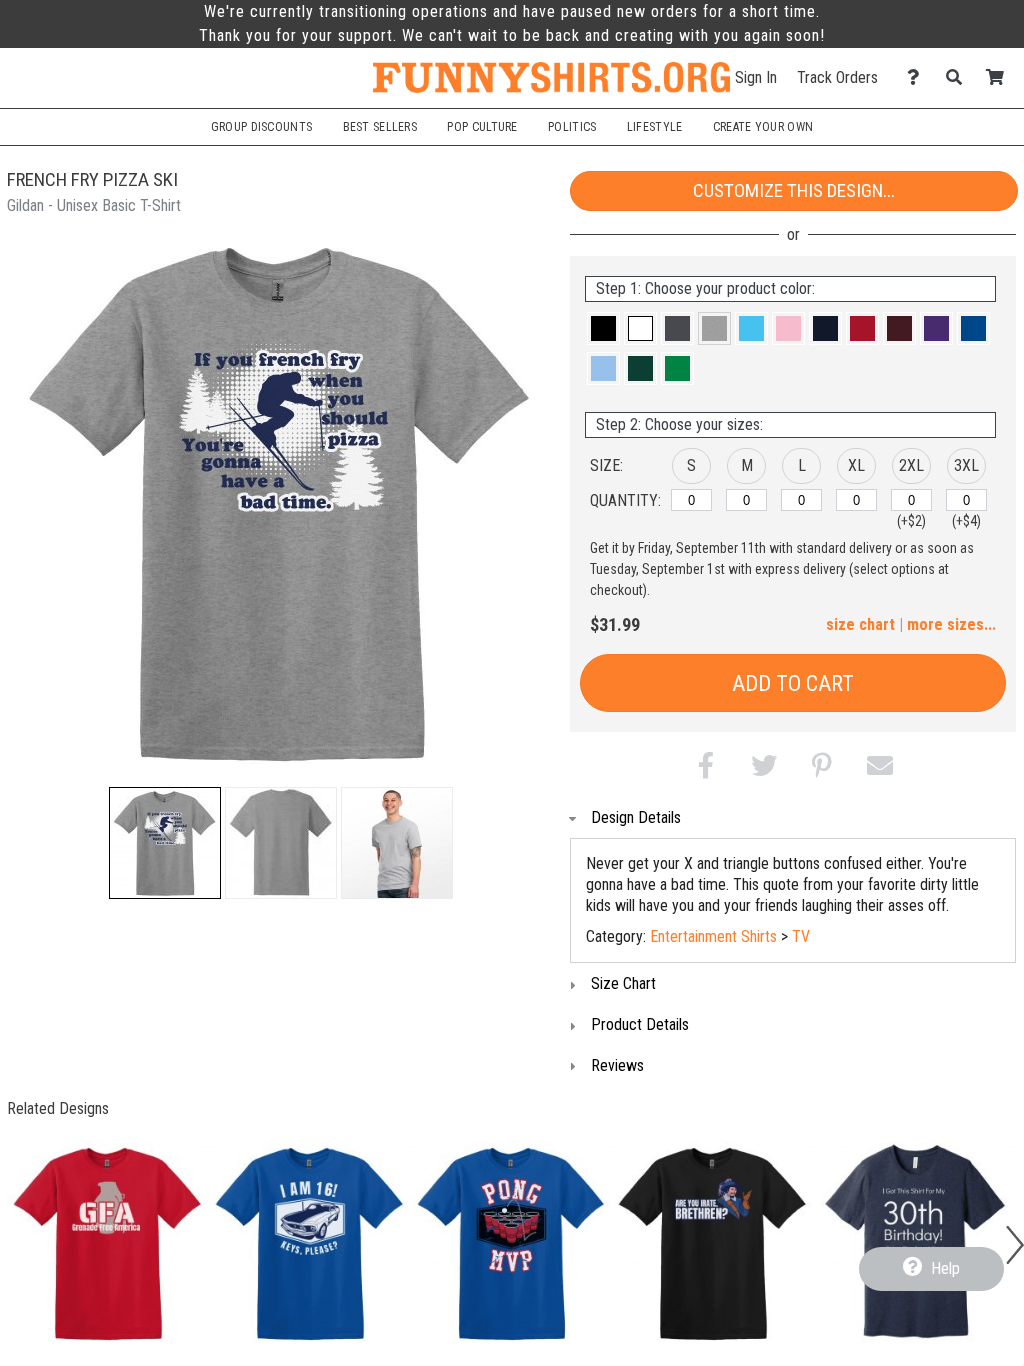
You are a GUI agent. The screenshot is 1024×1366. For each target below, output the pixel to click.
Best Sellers (380, 127)
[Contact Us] (918, 77)
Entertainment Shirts (713, 936)
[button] (165, 843)
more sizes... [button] (951, 624)
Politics (572, 127)
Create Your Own (763, 127)
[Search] (959, 77)
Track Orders (837, 77)
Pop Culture (482, 127)
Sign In (756, 77)
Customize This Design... (794, 190)
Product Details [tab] (640, 1024)
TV (801, 936)
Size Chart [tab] (623, 983)
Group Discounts (261, 127)
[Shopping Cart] (1000, 77)
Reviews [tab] (617, 1065)
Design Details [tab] (636, 817)
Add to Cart (793, 683)
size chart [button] (860, 624)
